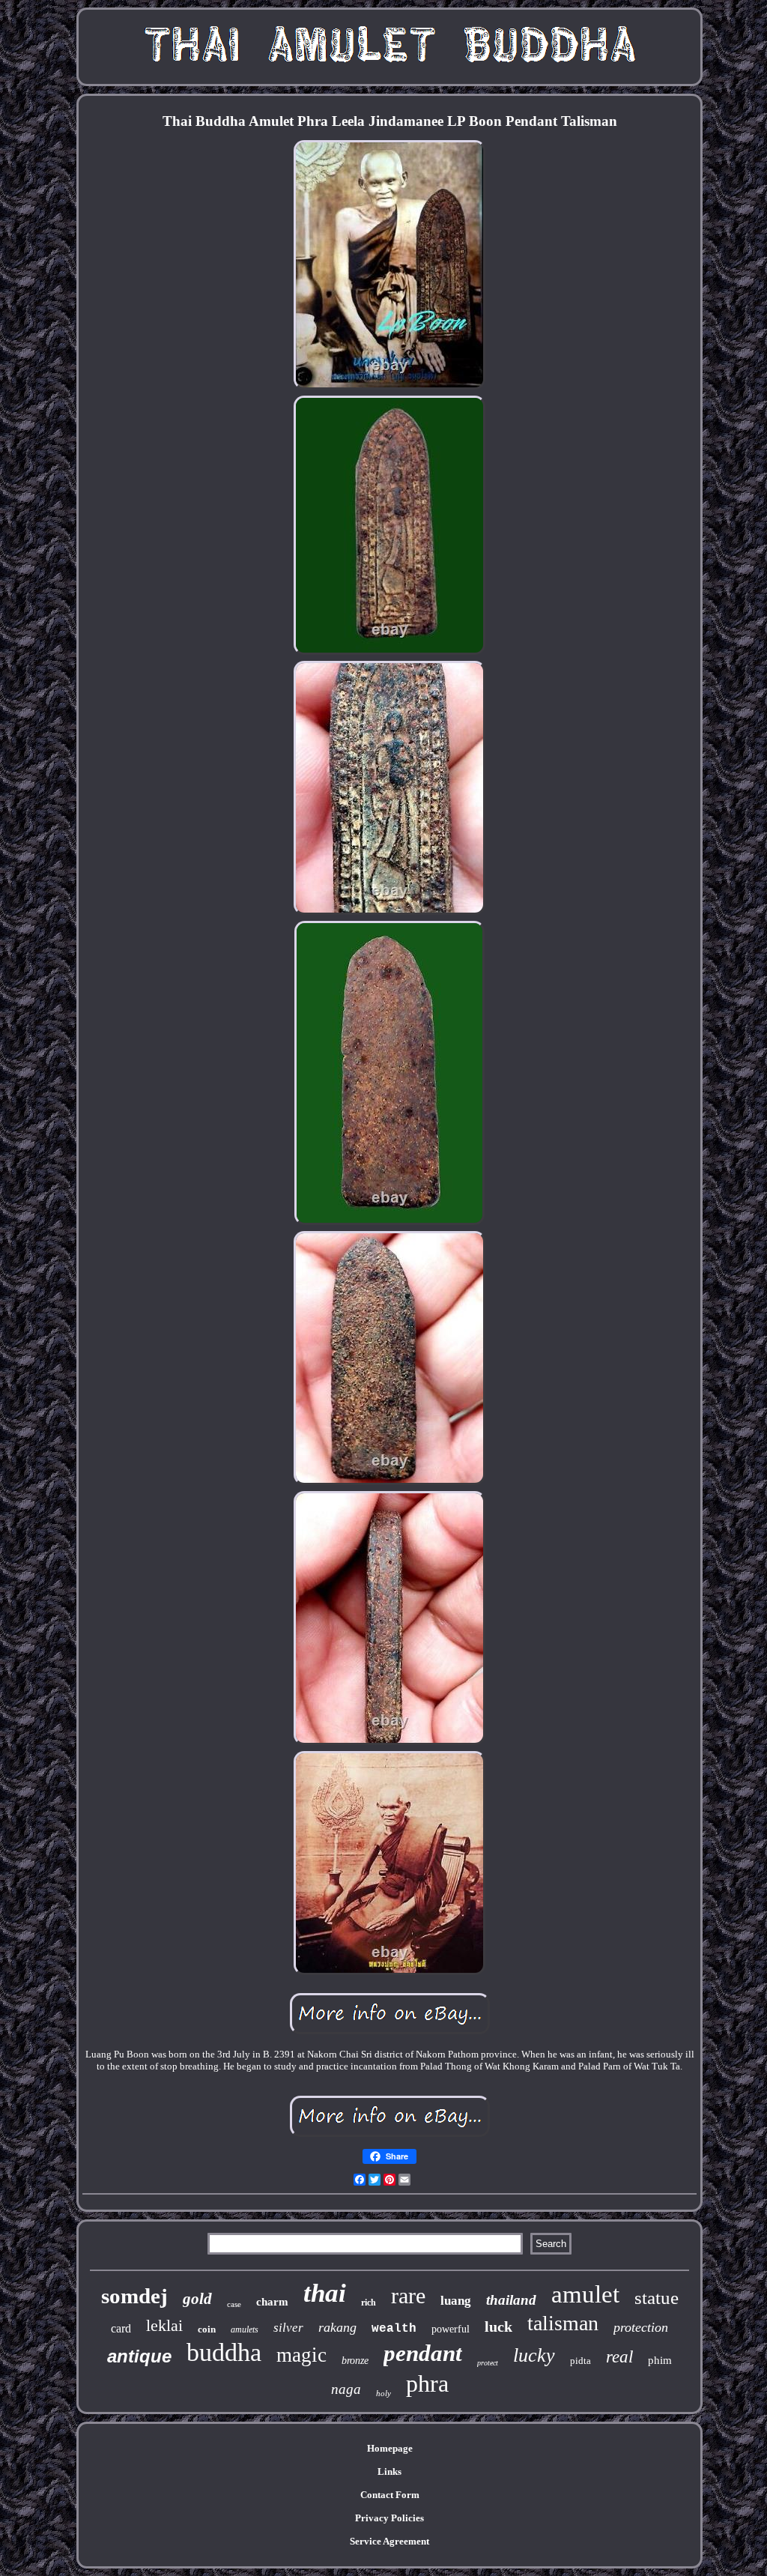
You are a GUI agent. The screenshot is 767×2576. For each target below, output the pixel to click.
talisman (563, 2323)
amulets (245, 2329)
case (234, 2304)
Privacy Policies (389, 2518)
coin (207, 2329)
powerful (451, 2329)
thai (325, 2293)
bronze (355, 2361)
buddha (224, 2352)
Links (389, 2471)
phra (427, 2383)
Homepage (390, 2448)
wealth (394, 2329)
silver (288, 2328)
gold (197, 2299)
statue (657, 2298)
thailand (511, 2300)
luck (498, 2326)
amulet (585, 2294)
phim (660, 2360)
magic (301, 2355)
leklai (164, 2325)
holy (383, 2393)
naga (346, 2389)
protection (641, 2327)
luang (456, 2301)
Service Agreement (389, 2541)
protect (488, 2363)
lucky (534, 2355)
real (619, 2357)
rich (369, 2303)
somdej (134, 2296)
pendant (423, 2353)
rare (408, 2295)
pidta (580, 2361)
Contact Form (390, 2495)
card (121, 2328)
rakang (337, 2327)
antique (139, 2356)
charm (272, 2302)
